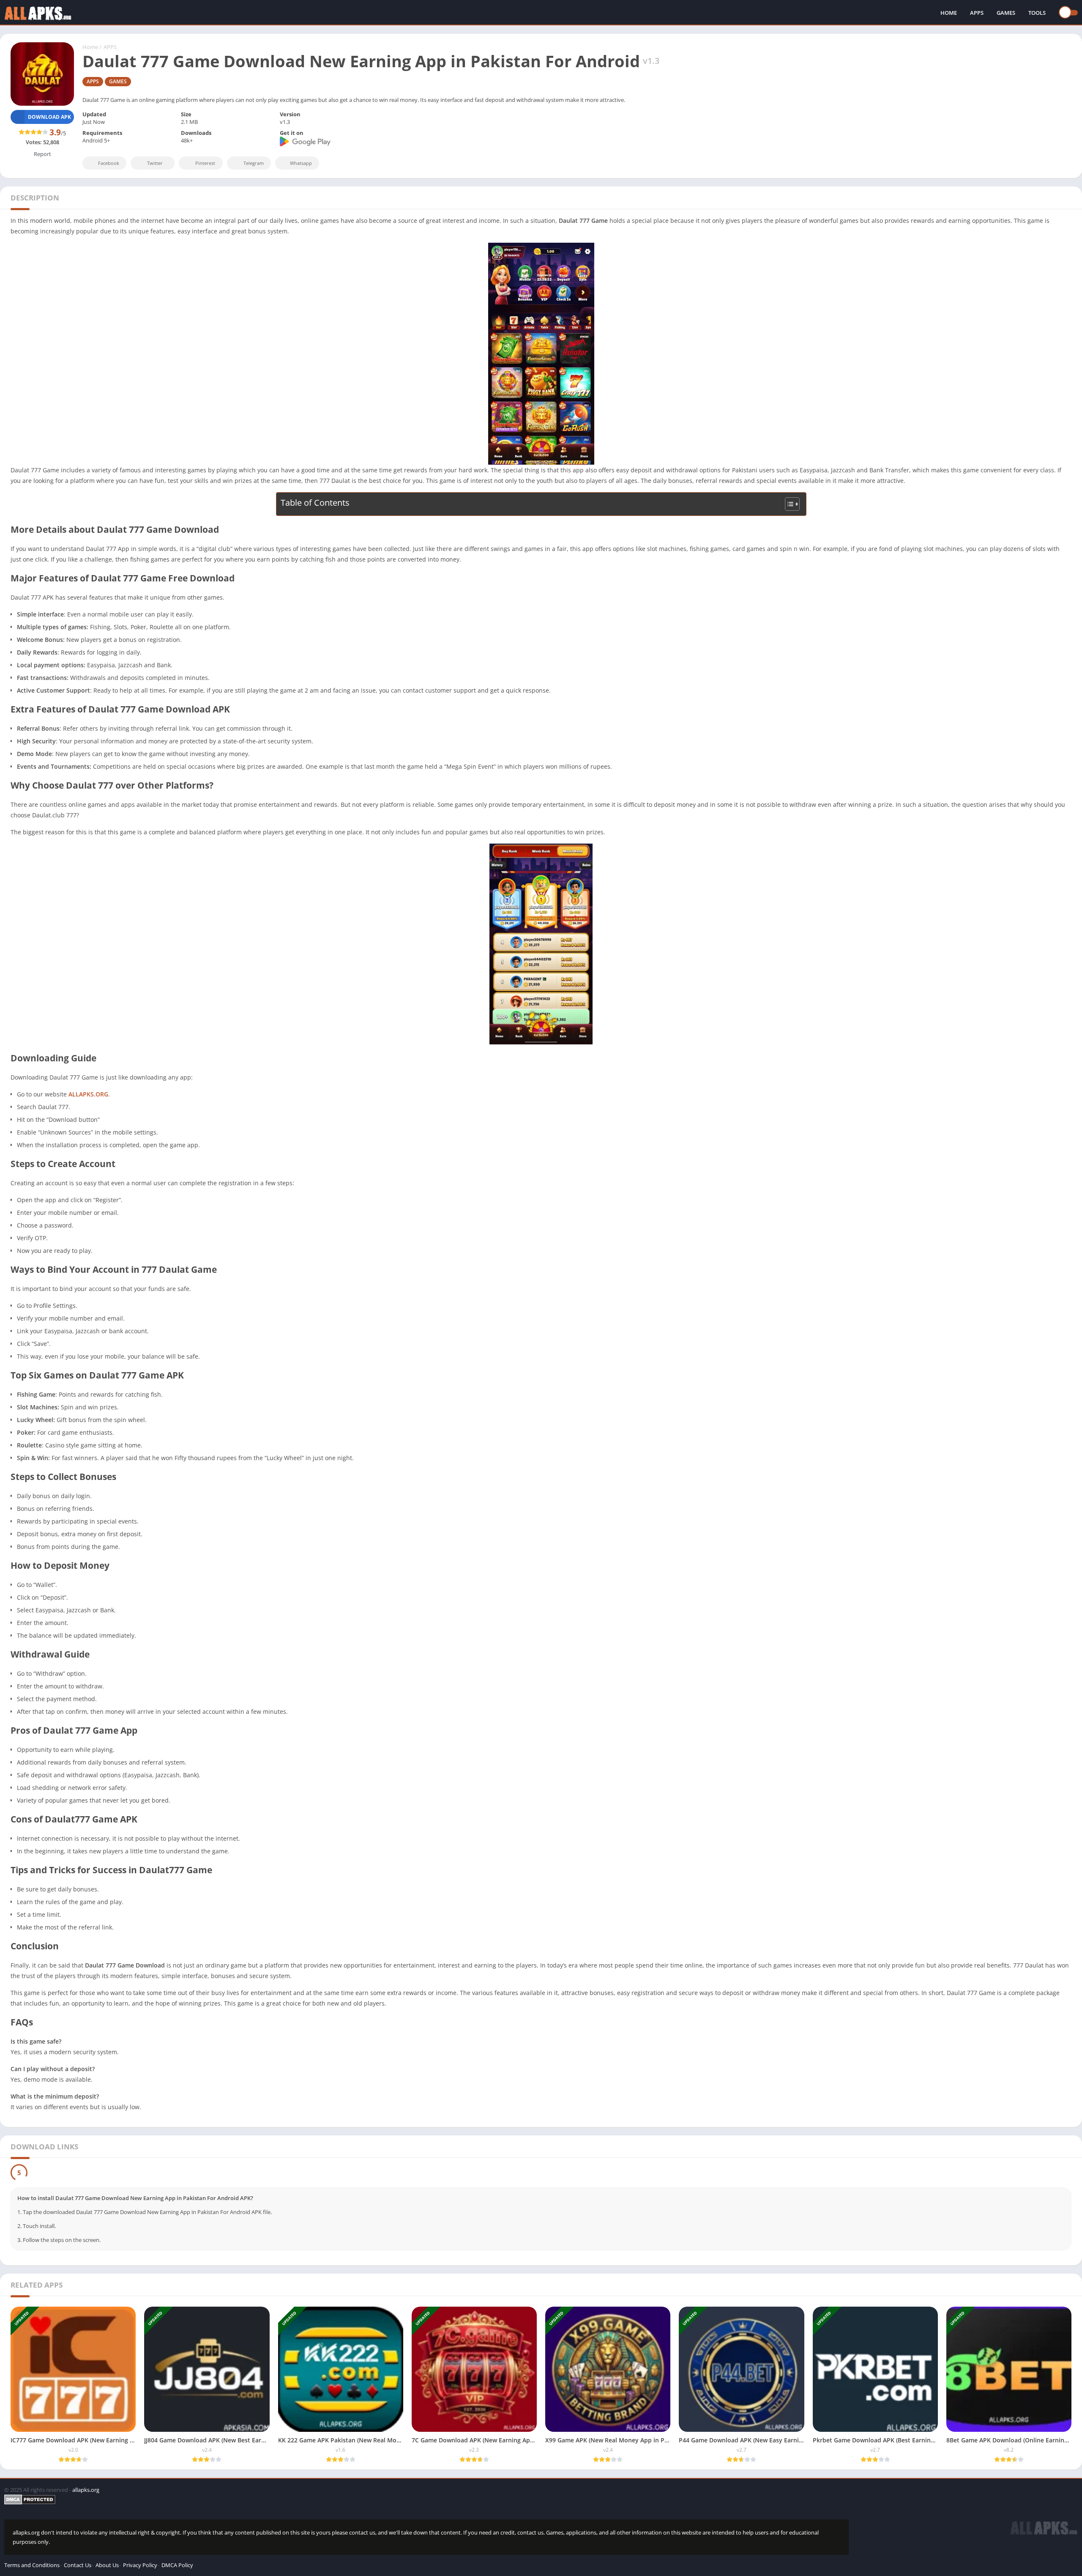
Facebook (109, 163)
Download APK (49, 117)
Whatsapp (301, 163)
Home (90, 47)
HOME (949, 13)
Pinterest (205, 163)
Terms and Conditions (32, 2565)
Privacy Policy (140, 2565)
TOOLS (1037, 13)
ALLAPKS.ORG (88, 1094)
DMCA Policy (177, 2565)
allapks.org (86, 2490)
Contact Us (78, 2565)
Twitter (155, 163)
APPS (977, 13)
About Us (107, 2565)
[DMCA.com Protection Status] (426, 2499)
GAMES (1006, 13)
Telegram (254, 163)
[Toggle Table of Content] (788, 504)
